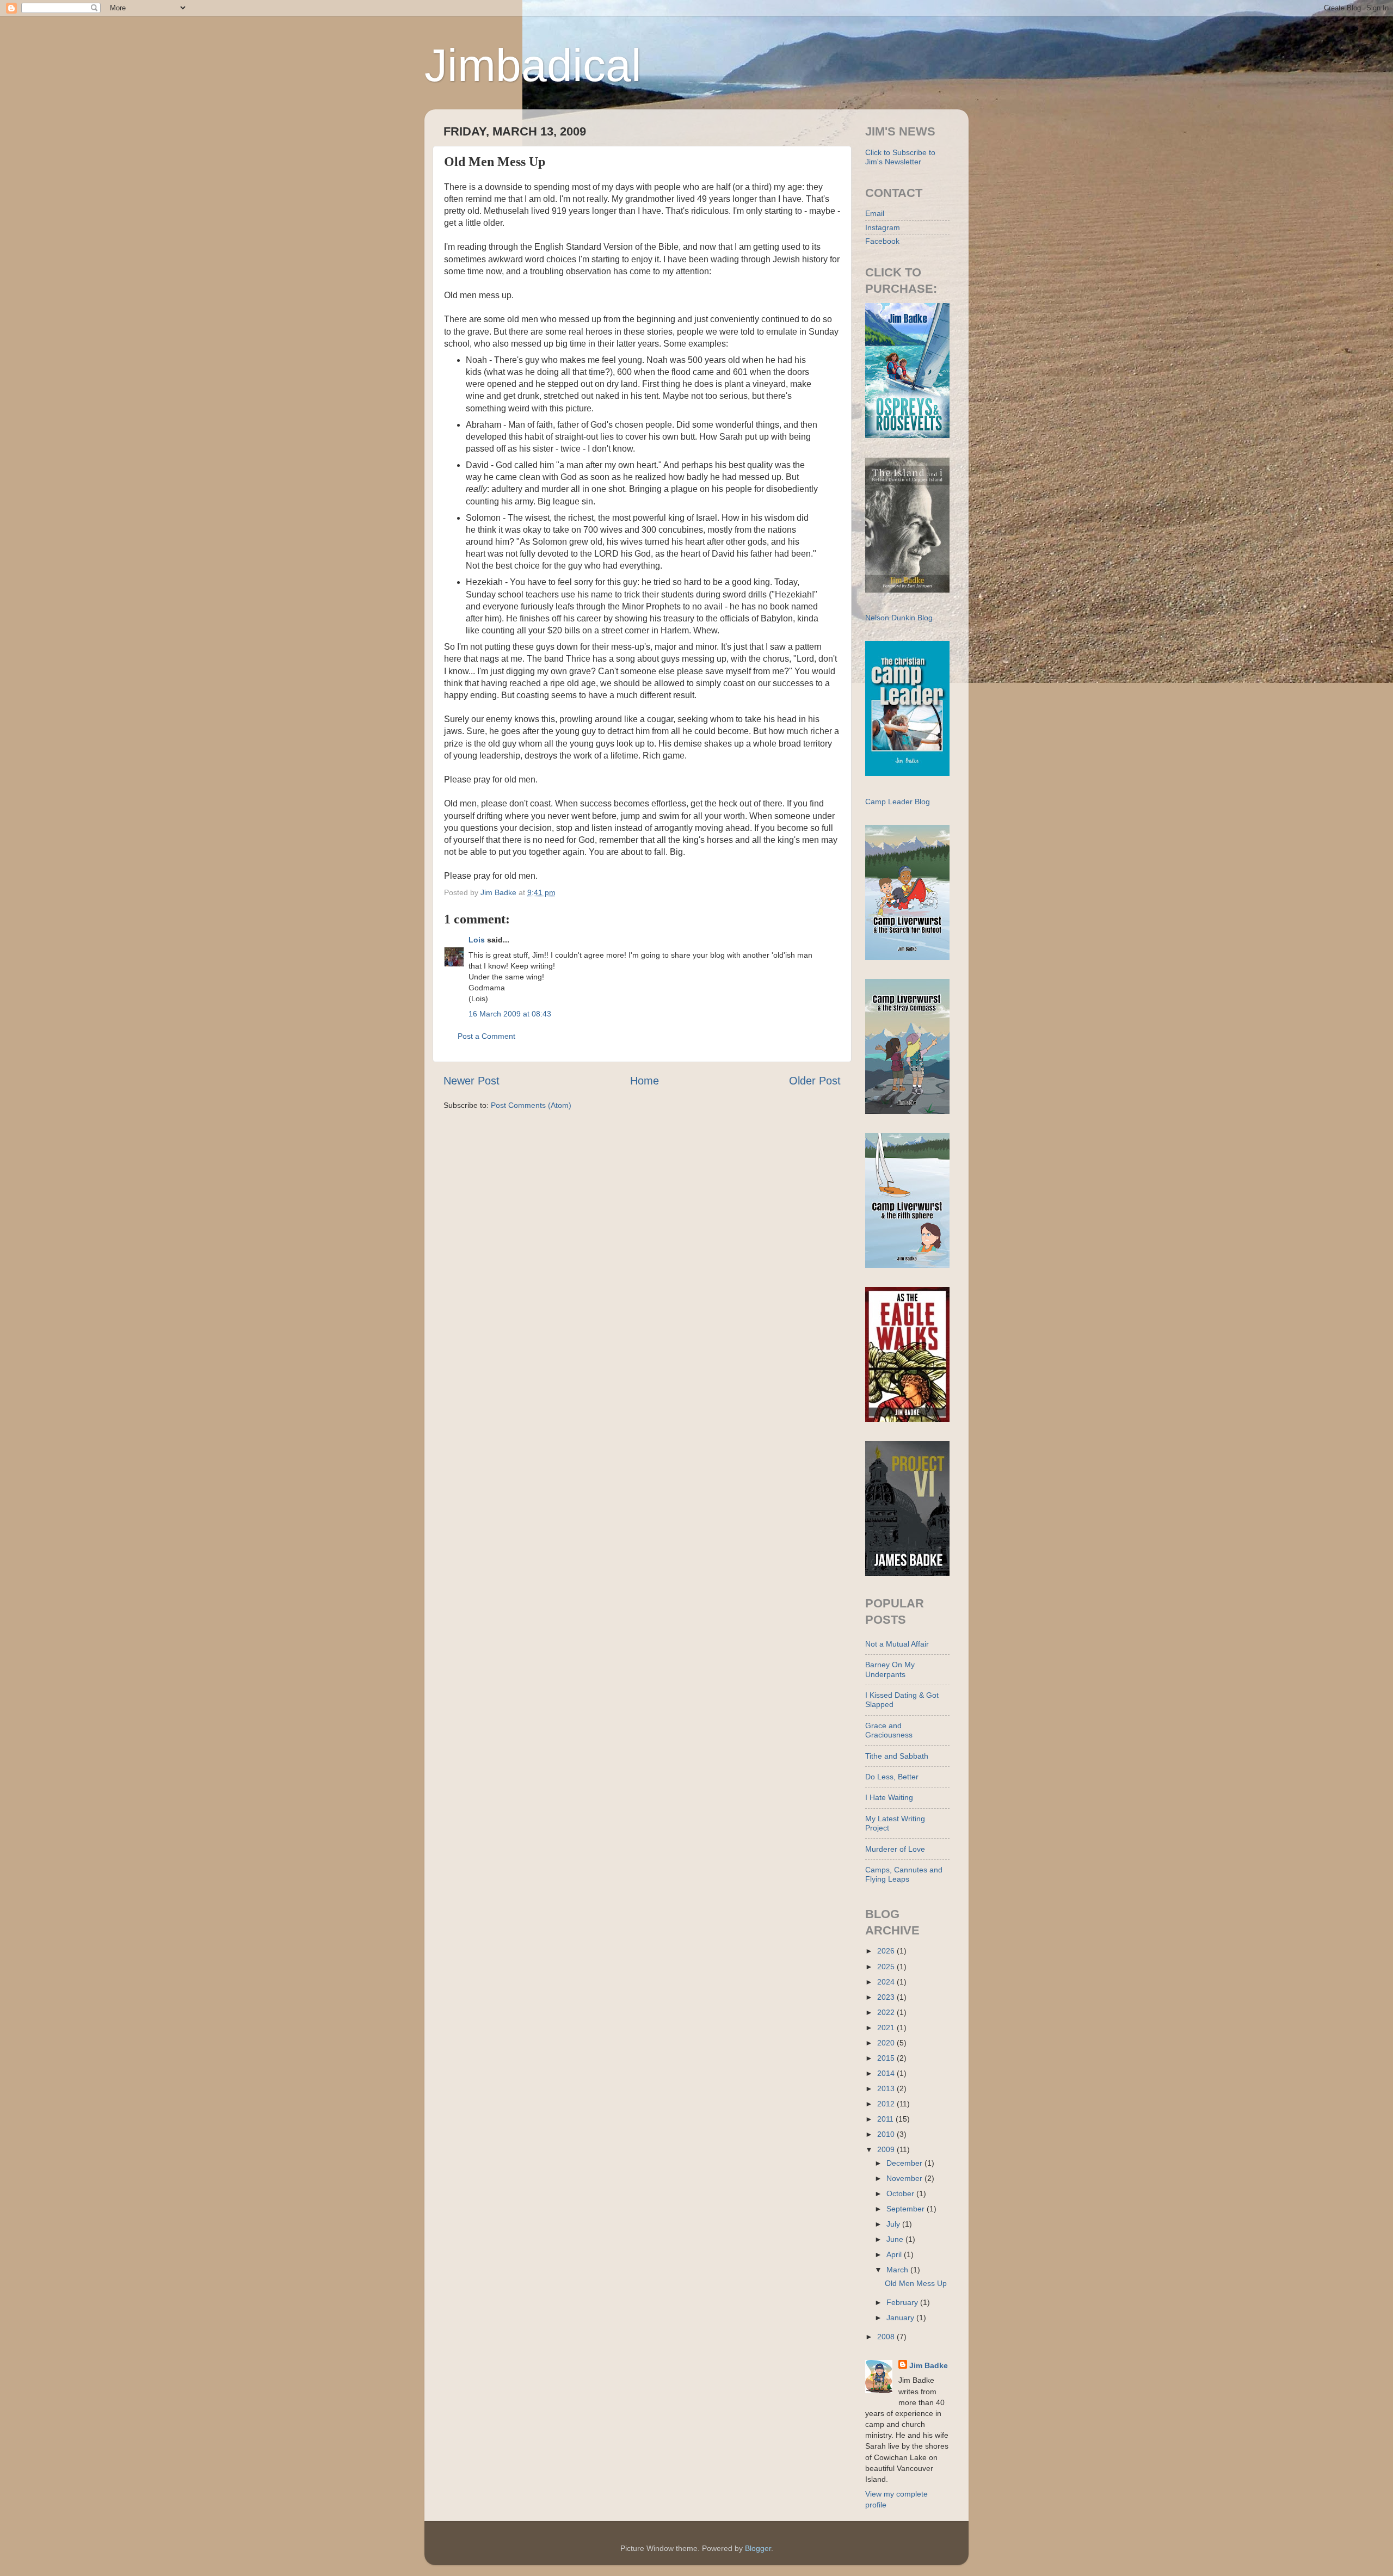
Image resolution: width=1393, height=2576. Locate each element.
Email (875, 213)
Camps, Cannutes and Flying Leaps (904, 1874)
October (901, 2193)
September (907, 2209)
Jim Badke (929, 2365)
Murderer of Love (895, 1849)
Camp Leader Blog (898, 802)
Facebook (882, 241)
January (901, 2318)
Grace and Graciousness (889, 1730)
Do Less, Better (892, 1777)
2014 (887, 2073)
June (896, 2239)
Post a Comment (486, 1036)
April (895, 2254)
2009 (887, 2149)
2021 (887, 2027)
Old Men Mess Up (916, 2283)
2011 (886, 2119)
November (905, 2178)
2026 (887, 1951)
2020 (887, 2043)
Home (645, 1081)
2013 (887, 2088)
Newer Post (471, 1081)
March (898, 2270)
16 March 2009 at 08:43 (510, 1014)
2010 (887, 2134)
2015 (887, 2058)
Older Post (815, 1081)
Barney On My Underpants (890, 1669)
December (905, 2163)
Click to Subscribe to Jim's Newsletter (900, 157)
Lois (477, 940)
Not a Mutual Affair (897, 1644)
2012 (887, 2104)
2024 (887, 1982)
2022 (887, 2012)
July (894, 2224)
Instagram (883, 227)
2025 (887, 1967)
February (903, 2302)
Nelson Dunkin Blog (899, 618)
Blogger (758, 2548)
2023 (887, 1997)
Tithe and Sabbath (897, 1756)
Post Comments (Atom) (531, 1105)
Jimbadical (533, 65)
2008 (887, 2337)
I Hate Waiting (889, 1797)
